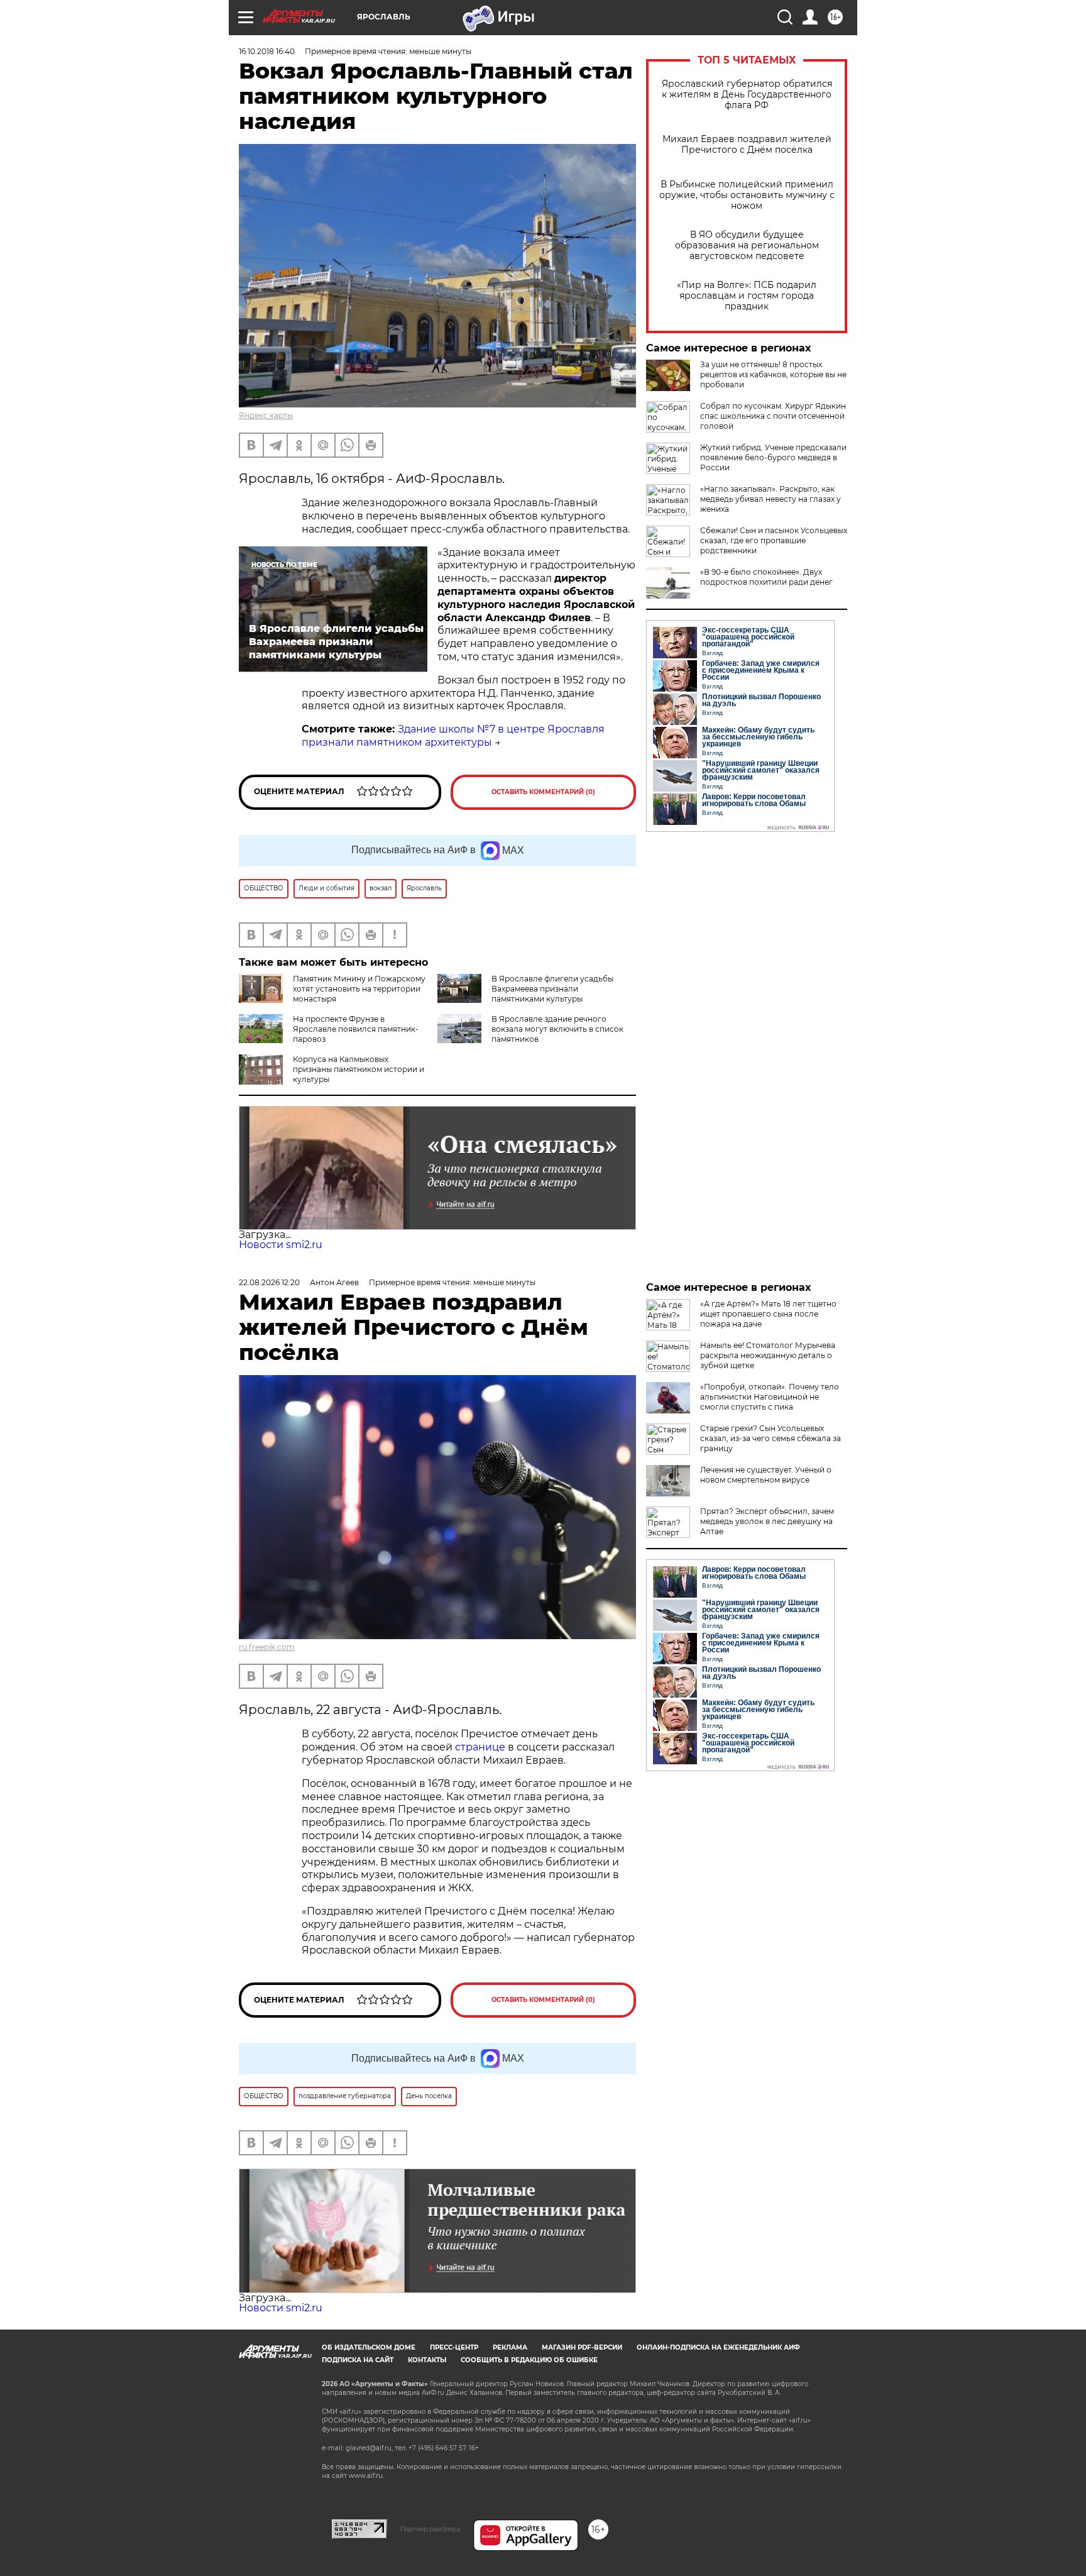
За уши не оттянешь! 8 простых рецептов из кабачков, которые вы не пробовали (773, 374)
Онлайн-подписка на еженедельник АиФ (718, 2347)
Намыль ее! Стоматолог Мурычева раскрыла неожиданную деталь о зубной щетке (768, 1355)
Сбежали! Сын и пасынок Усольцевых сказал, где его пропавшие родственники (774, 540)
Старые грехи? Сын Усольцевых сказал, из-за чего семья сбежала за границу (771, 1438)
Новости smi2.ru (281, 1245)
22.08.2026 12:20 (269, 1282)
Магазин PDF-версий (582, 2347)
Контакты (427, 2360)
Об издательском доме (369, 2347)
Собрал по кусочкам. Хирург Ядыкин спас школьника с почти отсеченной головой (773, 416)
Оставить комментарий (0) (543, 792)
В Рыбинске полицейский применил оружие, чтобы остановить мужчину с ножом (747, 195)
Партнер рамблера (430, 2529)
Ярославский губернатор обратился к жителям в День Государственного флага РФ (747, 95)
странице (480, 1747)
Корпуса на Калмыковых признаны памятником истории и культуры (359, 1069)
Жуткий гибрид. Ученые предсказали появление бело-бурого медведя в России (773, 457)
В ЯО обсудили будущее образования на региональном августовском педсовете (747, 246)
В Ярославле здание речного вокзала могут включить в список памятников (557, 1029)
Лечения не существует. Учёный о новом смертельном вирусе (766, 1475)
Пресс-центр (454, 2347)
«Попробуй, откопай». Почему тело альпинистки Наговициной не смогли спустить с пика (770, 1397)
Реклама (510, 2347)
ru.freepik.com (267, 1647)
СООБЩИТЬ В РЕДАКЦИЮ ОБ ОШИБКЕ (529, 2360)
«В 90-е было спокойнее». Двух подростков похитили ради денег (766, 577)
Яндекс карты (266, 415)
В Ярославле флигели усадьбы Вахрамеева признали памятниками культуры (552, 989)
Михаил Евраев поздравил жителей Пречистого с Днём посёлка (747, 145)
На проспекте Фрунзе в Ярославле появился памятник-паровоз (356, 1029)
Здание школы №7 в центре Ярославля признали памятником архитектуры (453, 736)
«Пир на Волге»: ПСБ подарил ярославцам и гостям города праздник (747, 296)
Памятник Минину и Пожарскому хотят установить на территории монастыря (359, 989)
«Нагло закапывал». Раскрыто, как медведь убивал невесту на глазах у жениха (771, 499)
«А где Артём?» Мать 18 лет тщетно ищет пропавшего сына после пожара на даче (768, 1314)
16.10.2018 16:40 (267, 51)
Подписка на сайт (358, 2360)
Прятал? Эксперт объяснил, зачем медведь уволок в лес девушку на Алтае (767, 1521)
